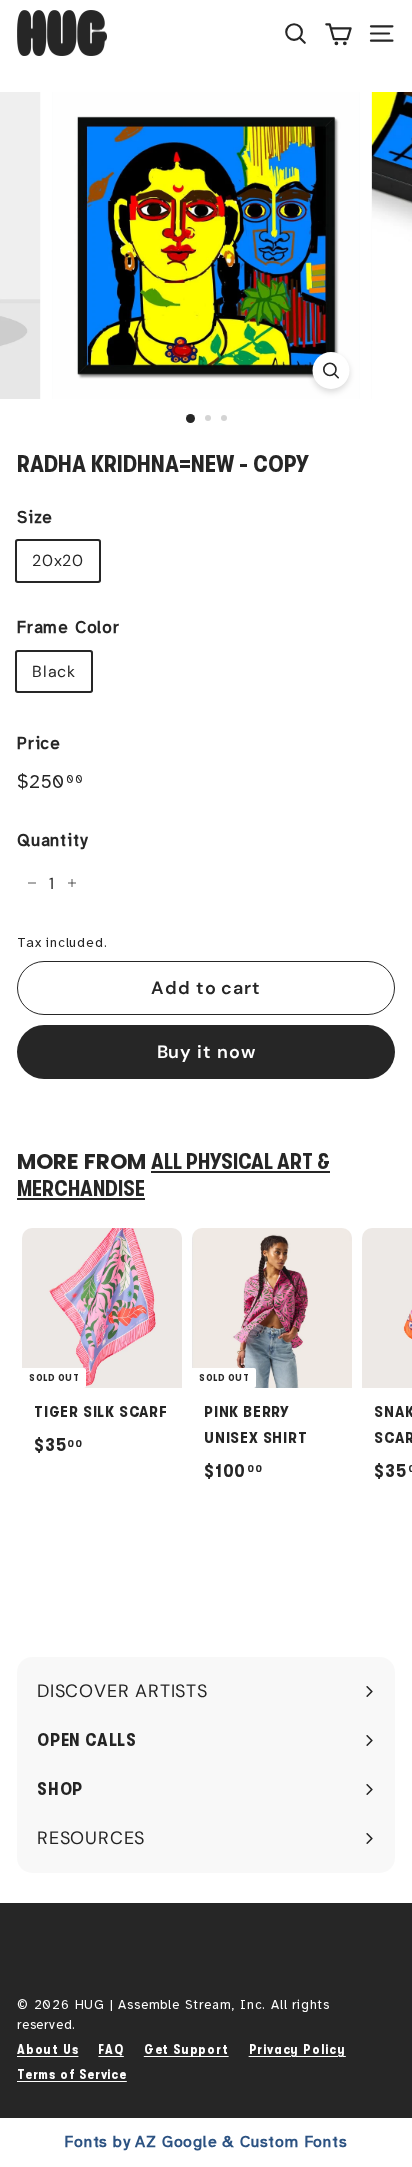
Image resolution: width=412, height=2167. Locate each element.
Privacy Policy (297, 2049)
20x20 (58, 560)
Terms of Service (72, 2074)
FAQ (110, 2049)
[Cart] (338, 33)
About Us (47, 2049)
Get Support (186, 2049)
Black (54, 671)
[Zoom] (331, 370)
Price (39, 743)
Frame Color (68, 627)
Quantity (52, 840)
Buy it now (206, 1052)
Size (35, 517)
